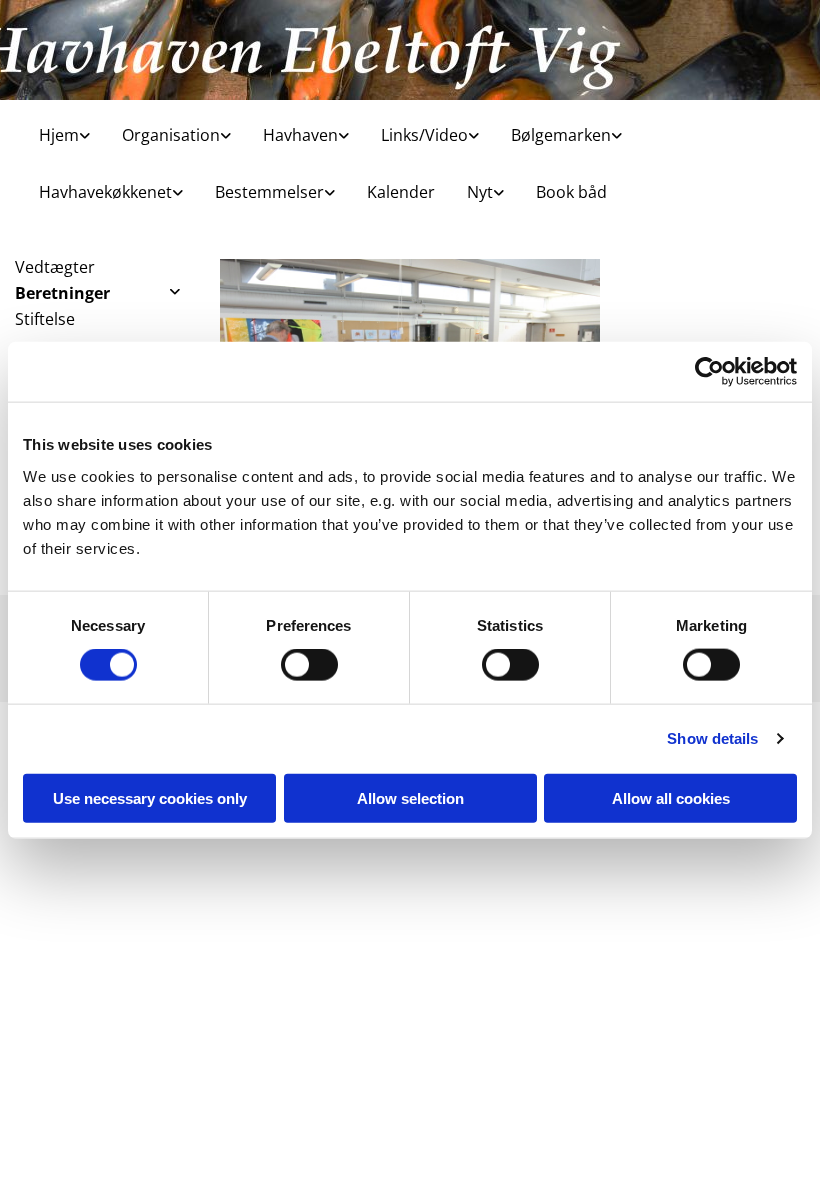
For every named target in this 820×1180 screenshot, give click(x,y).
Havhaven (300, 135)
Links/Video (424, 135)
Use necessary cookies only (150, 797)
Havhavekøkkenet (105, 192)
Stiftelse (45, 319)
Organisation (171, 135)
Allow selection (410, 797)
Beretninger (62, 293)
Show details (712, 738)
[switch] (309, 665)
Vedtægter (55, 267)
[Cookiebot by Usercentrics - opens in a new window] (709, 372)
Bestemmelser (269, 192)
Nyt (480, 192)
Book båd (571, 192)
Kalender (401, 192)
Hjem (59, 135)
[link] (56, 128)
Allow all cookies (671, 797)
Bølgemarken (561, 135)
